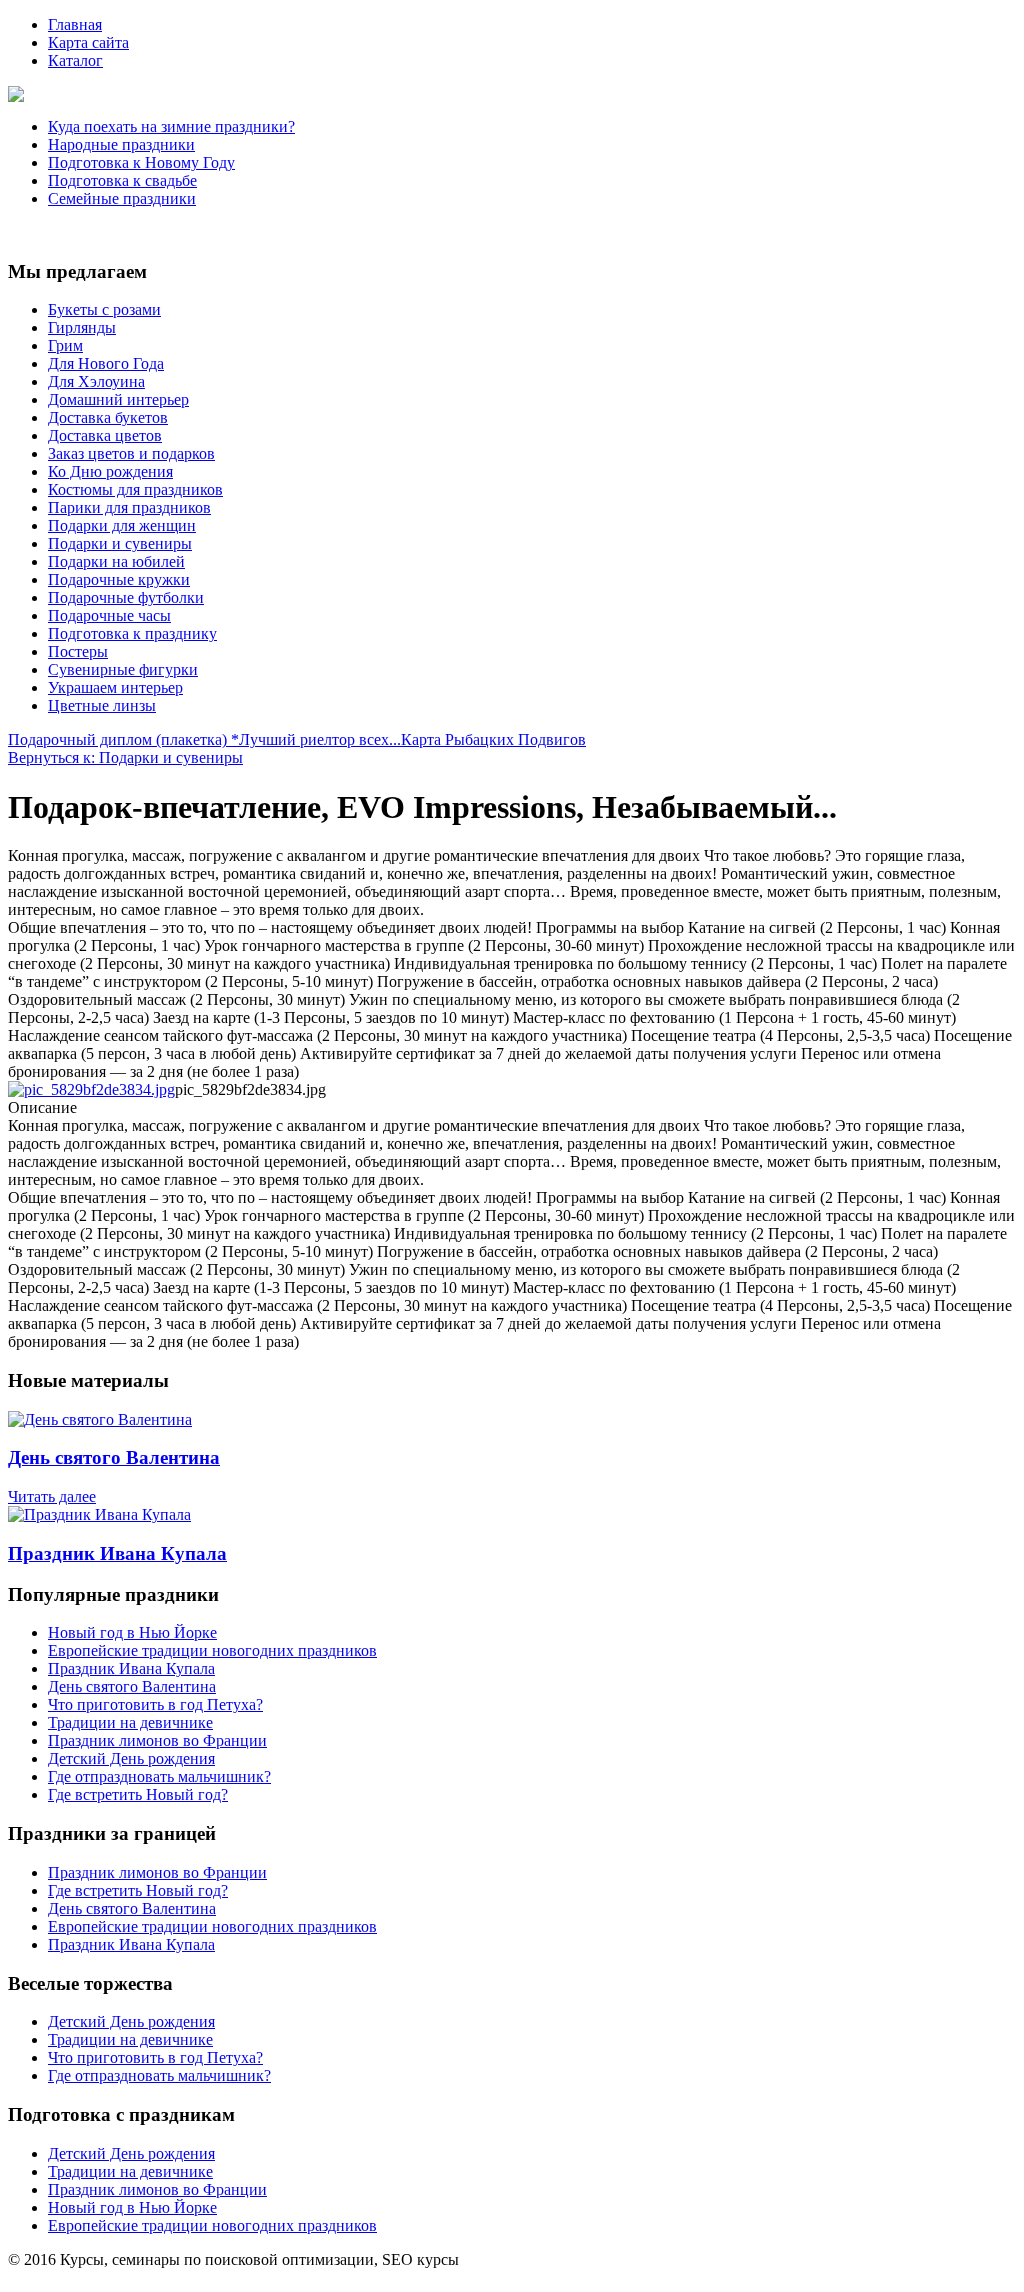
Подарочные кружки (119, 579)
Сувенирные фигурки (123, 669)
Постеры (78, 651)
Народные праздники (121, 144)
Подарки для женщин (122, 525)
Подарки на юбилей (116, 561)
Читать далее (52, 1496)
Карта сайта (88, 42)
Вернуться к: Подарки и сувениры (125, 757)
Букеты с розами (104, 309)
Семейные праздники (122, 198)
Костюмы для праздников (135, 489)
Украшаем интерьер (115, 687)
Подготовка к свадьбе (122, 180)
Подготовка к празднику (132, 633)
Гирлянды (82, 327)
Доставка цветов (105, 435)
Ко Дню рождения (110, 471)
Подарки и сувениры (120, 543)
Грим (65, 345)
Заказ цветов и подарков (131, 453)
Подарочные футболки (126, 597)
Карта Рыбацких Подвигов (493, 739)
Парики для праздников (129, 507)
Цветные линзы (102, 705)
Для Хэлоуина (96, 381)
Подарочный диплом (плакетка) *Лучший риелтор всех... (204, 739)
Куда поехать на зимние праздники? (171, 126)
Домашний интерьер (118, 399)
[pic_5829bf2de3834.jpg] (91, 1089)
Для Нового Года (106, 363)
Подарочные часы (109, 615)
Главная (75, 24)
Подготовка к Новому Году (141, 162)
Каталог (75, 60)
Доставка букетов (108, 417)
